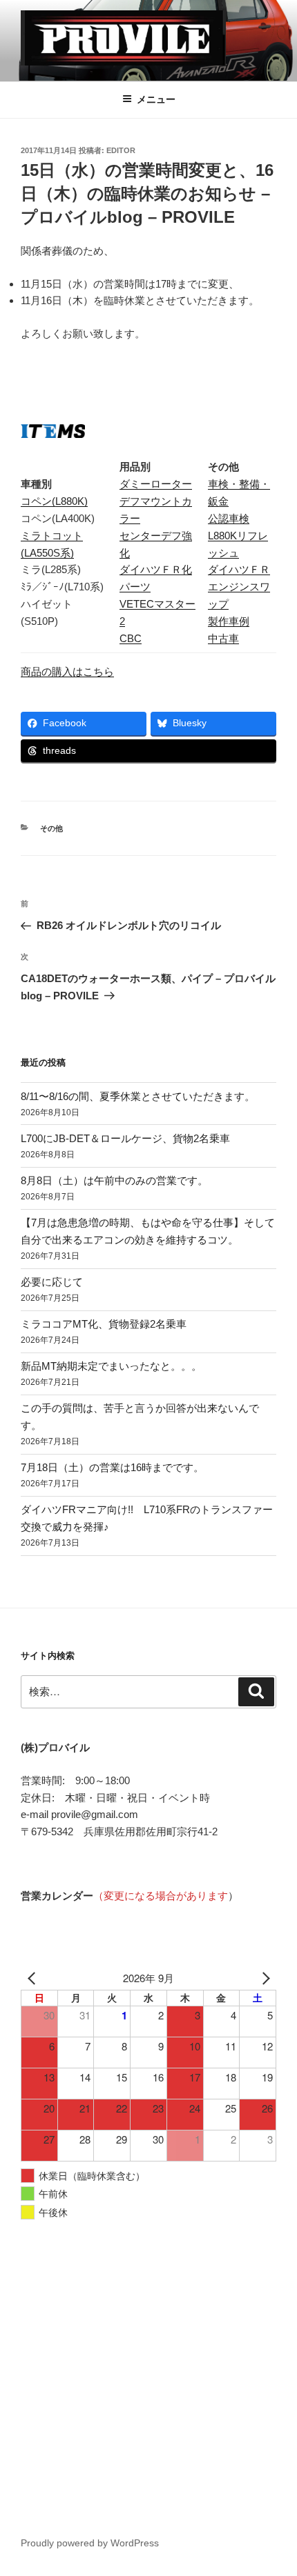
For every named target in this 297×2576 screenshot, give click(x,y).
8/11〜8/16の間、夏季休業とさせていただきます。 (138, 1096)
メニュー (156, 99)
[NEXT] (263, 1978)
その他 (51, 828)
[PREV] (34, 1978)
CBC (131, 638)
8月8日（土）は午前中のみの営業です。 (114, 1180)
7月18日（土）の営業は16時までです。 (112, 1467)
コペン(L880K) (54, 501)
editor (121, 150)
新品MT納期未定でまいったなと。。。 (111, 1366)
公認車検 (229, 518)
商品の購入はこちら (67, 671)
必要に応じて (52, 1282)
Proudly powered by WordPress (90, 2543)
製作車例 (229, 621)
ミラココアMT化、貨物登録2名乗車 (104, 1324)
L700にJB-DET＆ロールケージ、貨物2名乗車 (125, 1138)
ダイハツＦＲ (239, 569)
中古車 (223, 638)
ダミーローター (156, 484)
